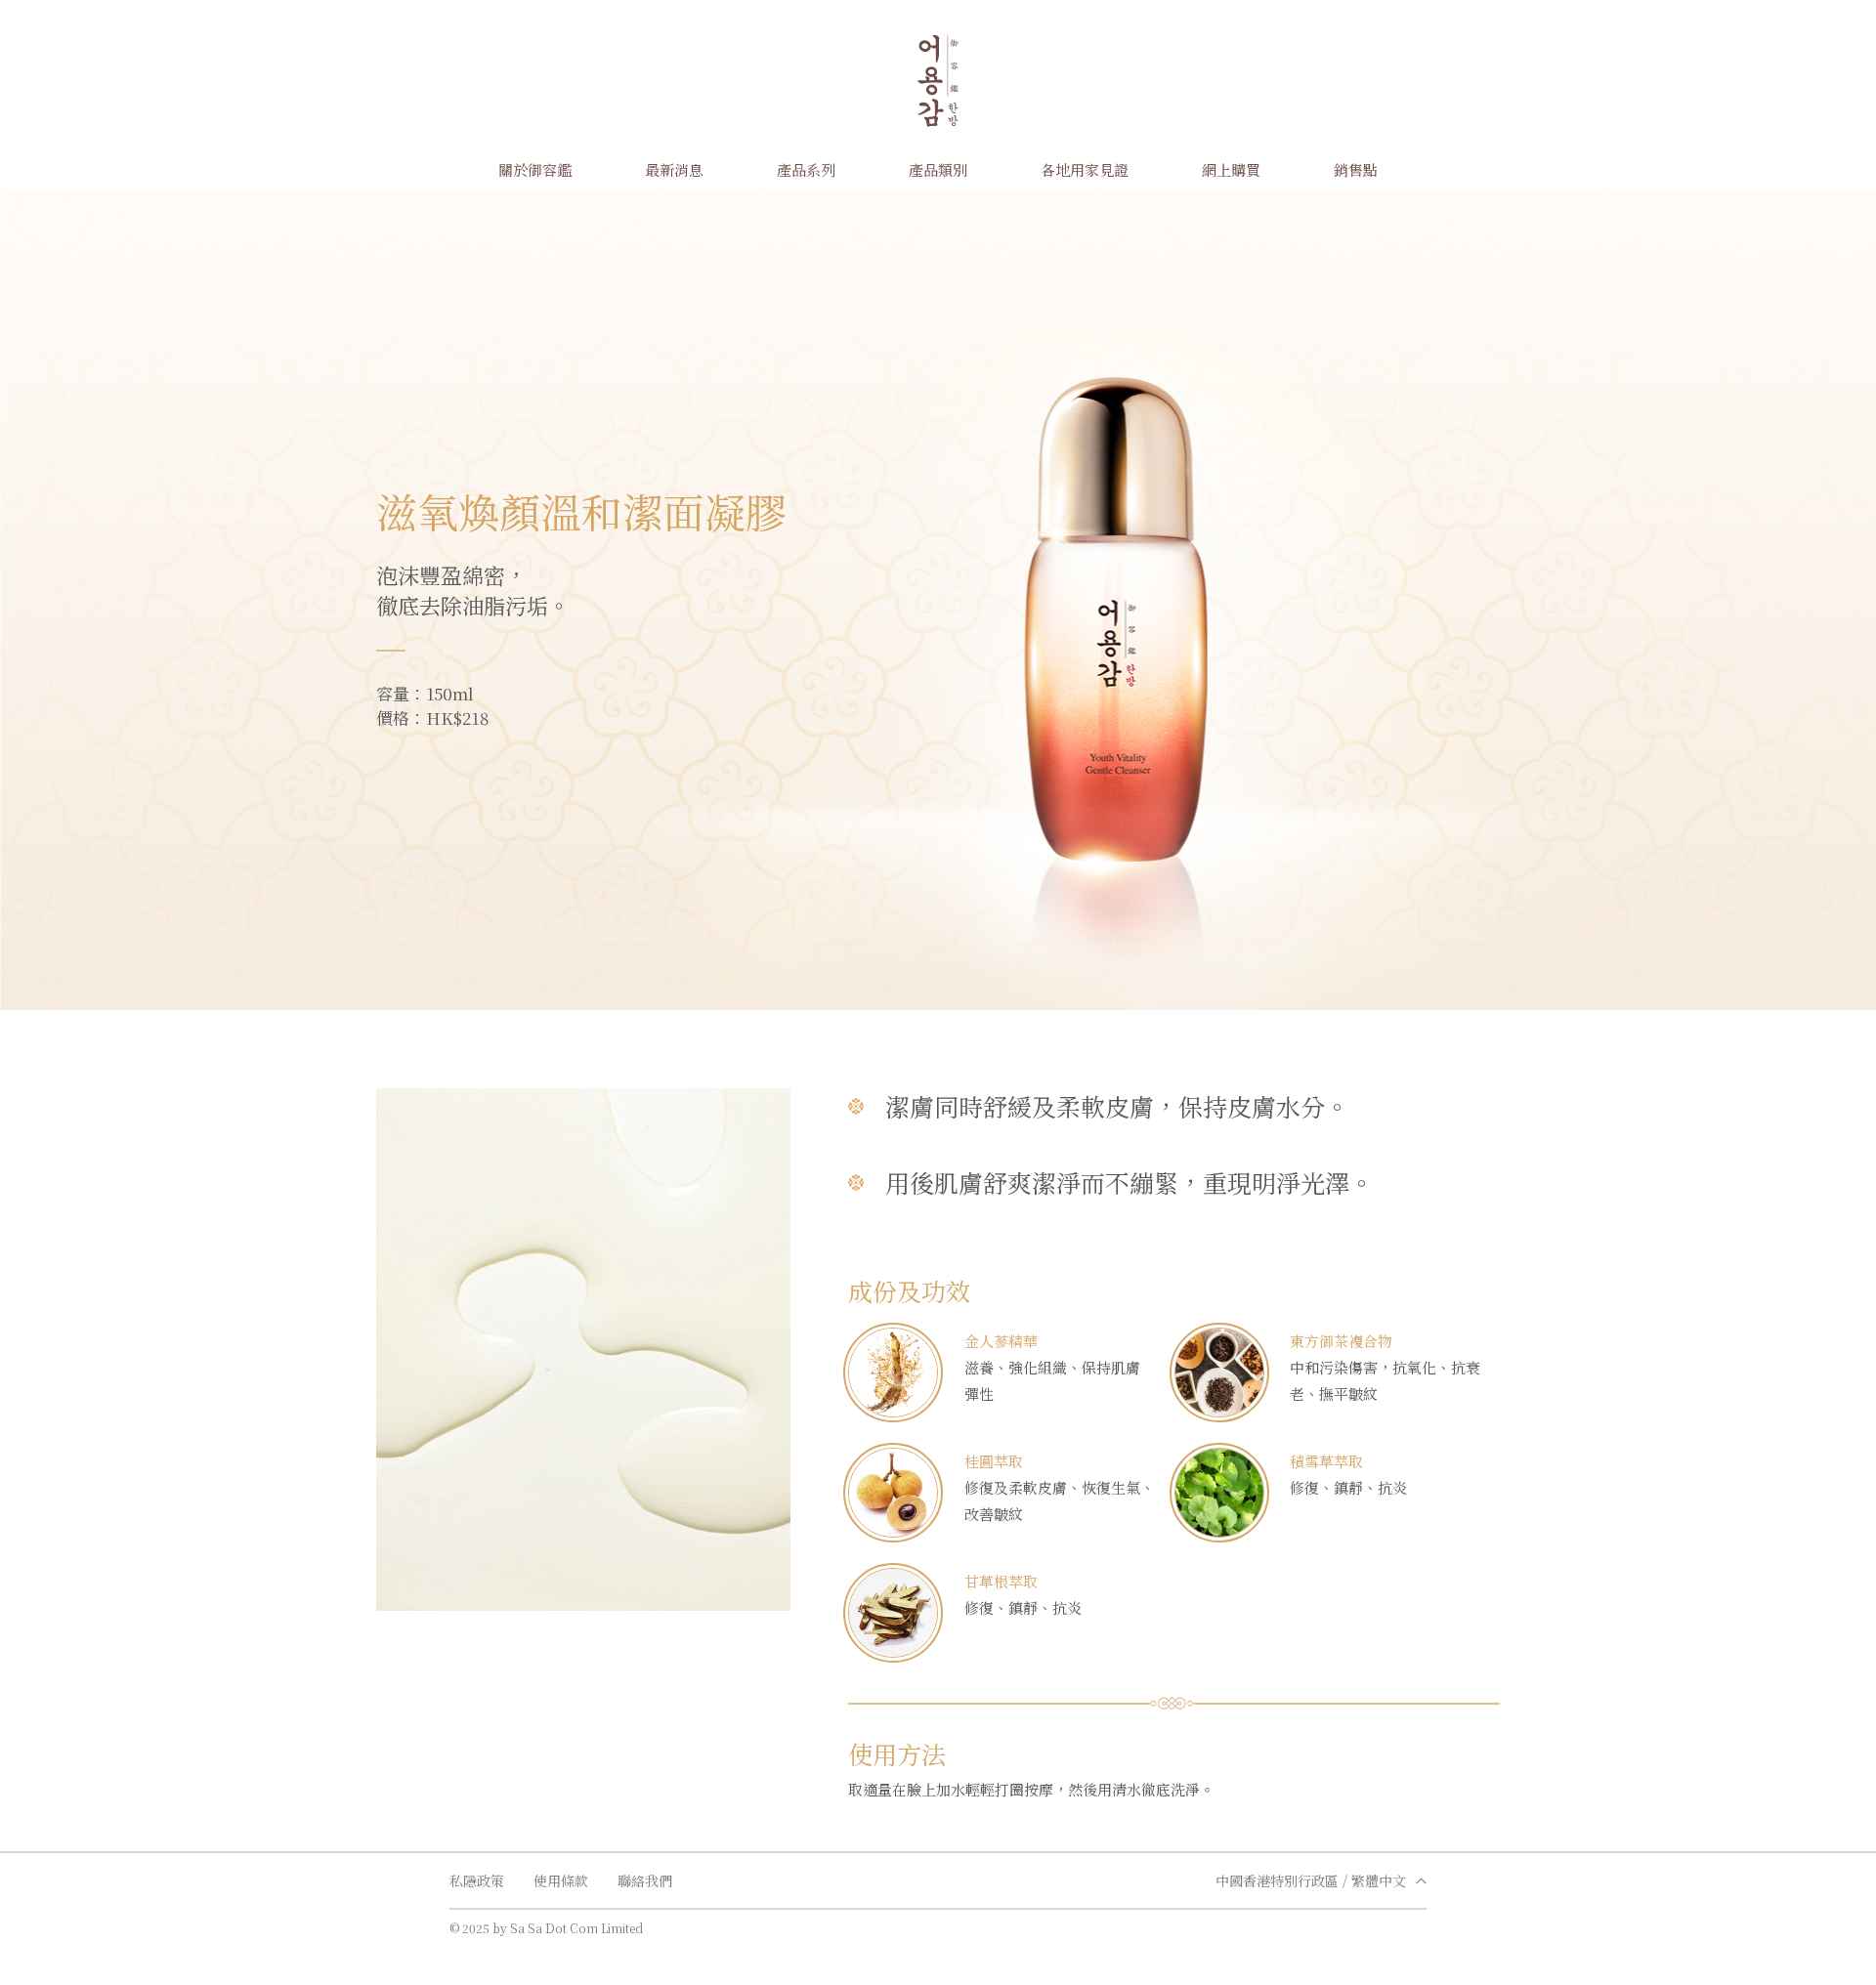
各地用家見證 (1085, 169)
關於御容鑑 (535, 169)
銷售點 (1356, 169)
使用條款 (561, 1880)
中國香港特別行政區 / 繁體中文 (1311, 1880)
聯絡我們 (645, 1880)
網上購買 (1231, 169)
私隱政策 (477, 1880)
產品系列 (806, 169)
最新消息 (674, 169)
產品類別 (938, 169)
